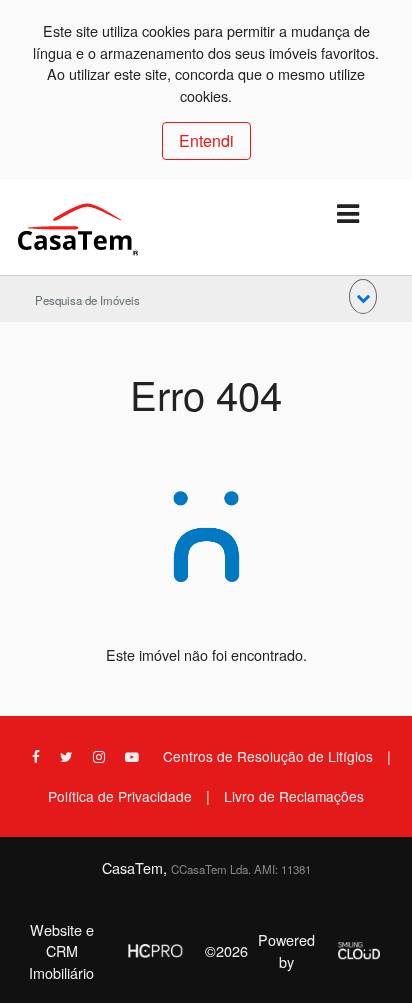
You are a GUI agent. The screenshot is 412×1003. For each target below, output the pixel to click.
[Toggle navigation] (347, 214)
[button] (363, 296)
